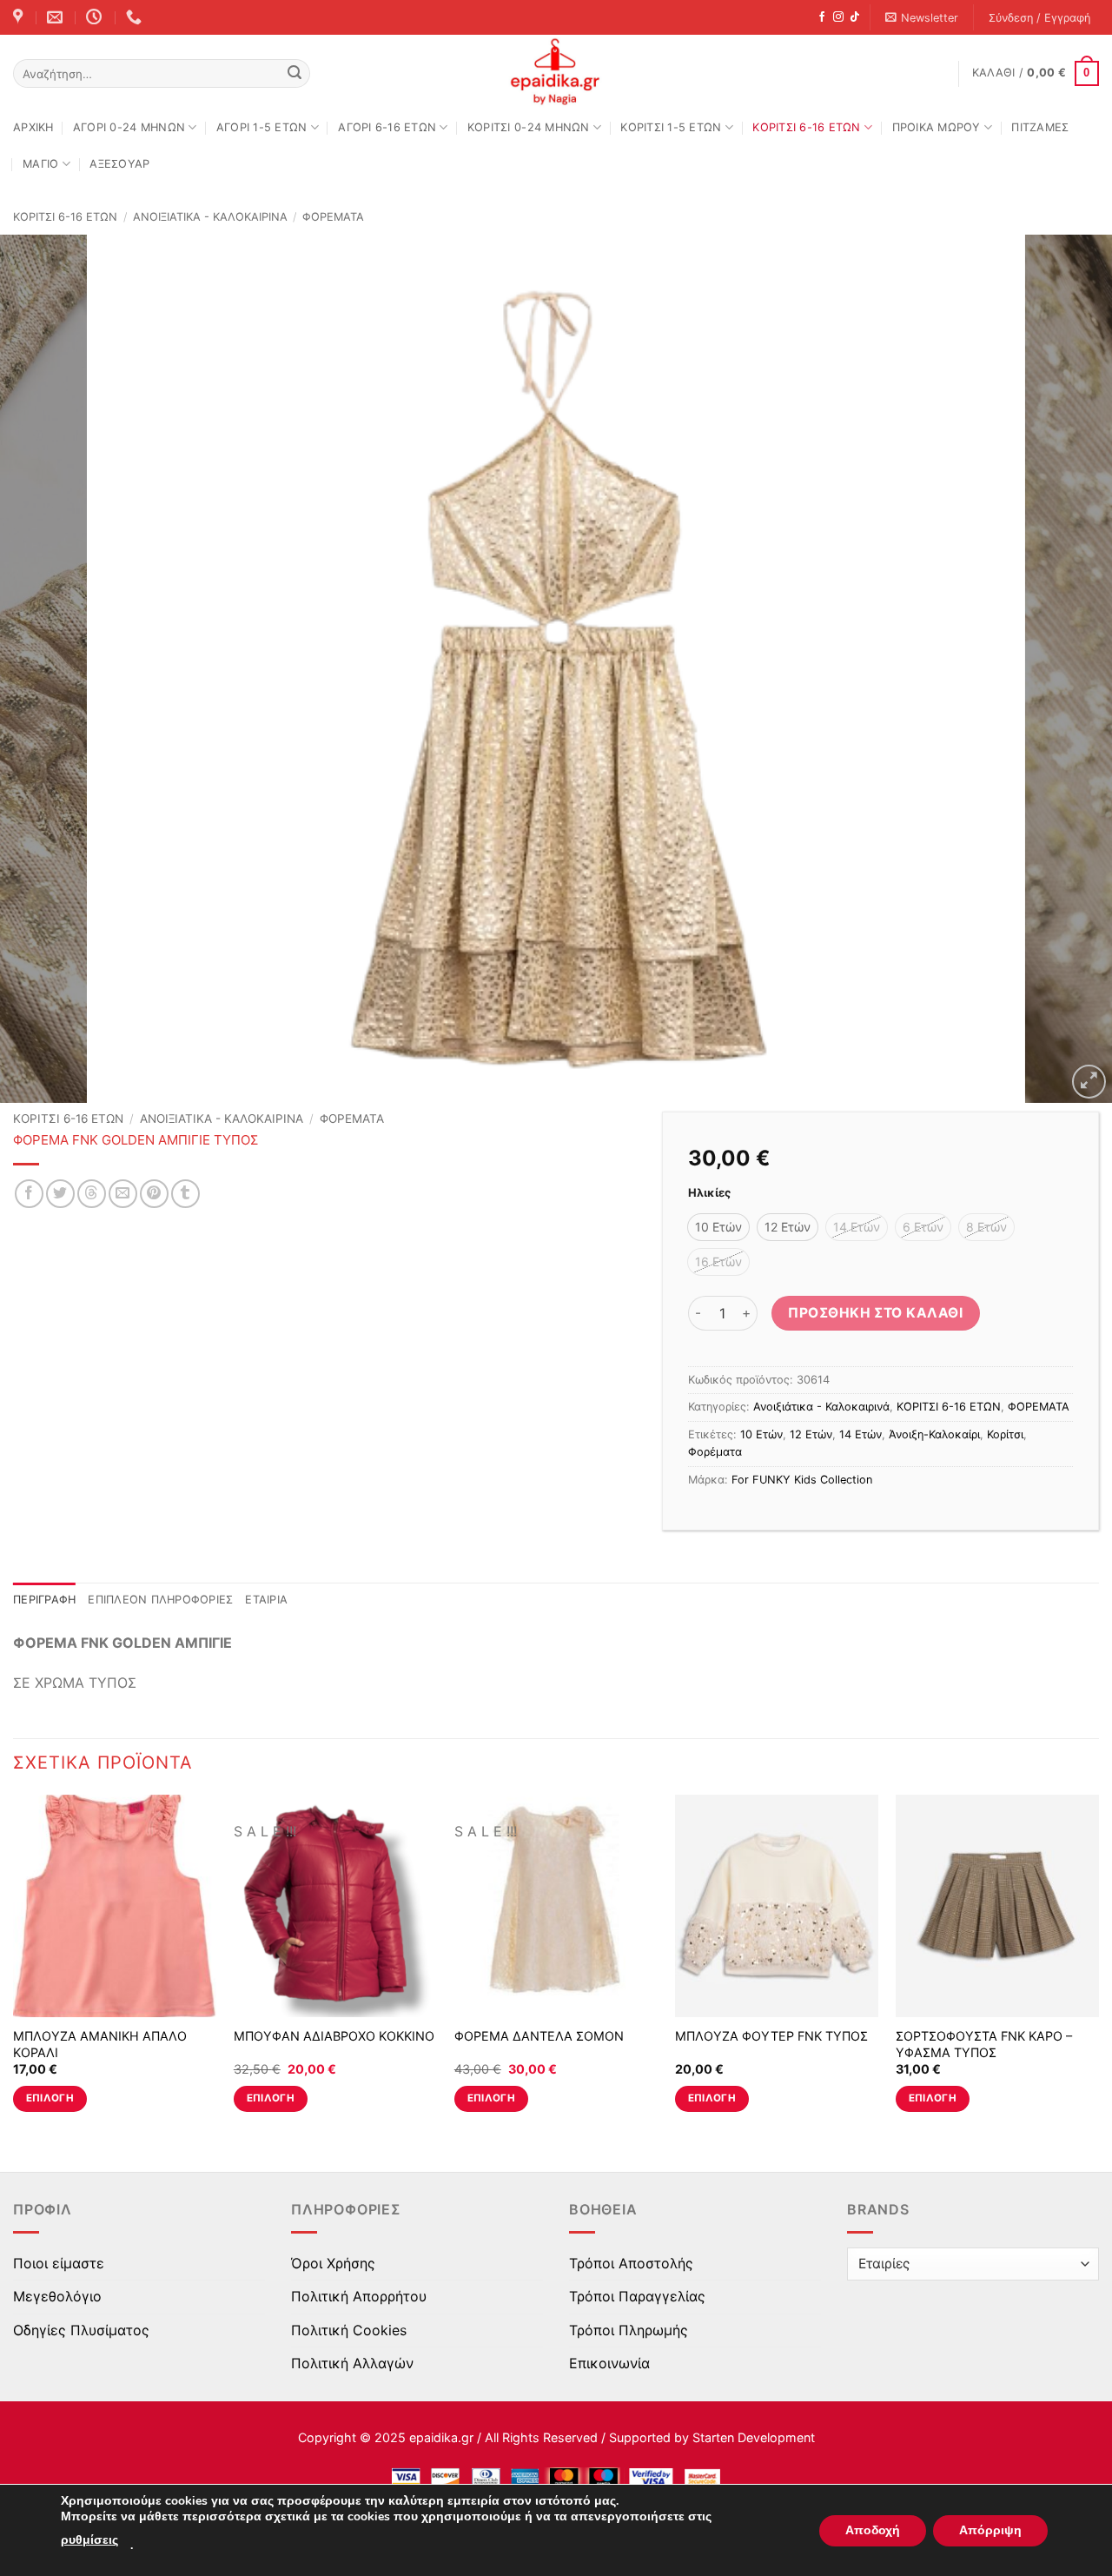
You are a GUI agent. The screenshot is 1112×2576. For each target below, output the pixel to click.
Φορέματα (715, 1452)
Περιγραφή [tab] (44, 1600)
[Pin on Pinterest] (154, 1194)
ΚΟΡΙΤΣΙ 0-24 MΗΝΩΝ (529, 127)
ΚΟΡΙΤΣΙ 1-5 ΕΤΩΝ (671, 127)
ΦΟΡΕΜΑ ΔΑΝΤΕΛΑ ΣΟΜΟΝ (539, 2036)
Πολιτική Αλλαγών (352, 2363)
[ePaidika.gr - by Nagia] (556, 72)
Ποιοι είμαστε (59, 2263)
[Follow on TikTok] (855, 17)
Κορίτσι (1005, 1434)
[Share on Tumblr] (185, 1194)
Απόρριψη (990, 2530)
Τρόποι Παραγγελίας (637, 2296)
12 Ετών (811, 1434)
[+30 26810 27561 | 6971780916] (136, 17)
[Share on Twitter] (60, 1194)
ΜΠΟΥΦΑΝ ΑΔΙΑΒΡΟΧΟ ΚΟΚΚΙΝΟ (334, 2036)
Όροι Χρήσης (333, 2263)
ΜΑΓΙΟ (40, 164)
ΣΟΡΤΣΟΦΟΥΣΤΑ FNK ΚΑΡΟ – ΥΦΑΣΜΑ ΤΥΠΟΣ (984, 2044)
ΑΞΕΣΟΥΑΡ (119, 164)
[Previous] (44, 669)
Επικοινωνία (609, 2363)
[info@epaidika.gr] (57, 17)
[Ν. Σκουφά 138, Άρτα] (20, 17)
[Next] (1068, 669)
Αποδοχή (873, 2530)
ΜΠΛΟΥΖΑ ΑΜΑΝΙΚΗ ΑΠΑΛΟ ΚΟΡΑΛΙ (100, 2044)
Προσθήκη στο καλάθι (875, 1313)
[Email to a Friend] (123, 1194)
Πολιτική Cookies (349, 2330)
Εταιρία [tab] (266, 1600)
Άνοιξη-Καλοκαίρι (934, 1434)
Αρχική (33, 127)
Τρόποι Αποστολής (631, 2263)
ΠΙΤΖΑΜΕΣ (1040, 127)
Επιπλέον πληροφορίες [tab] (160, 1600)
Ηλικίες (709, 1193)
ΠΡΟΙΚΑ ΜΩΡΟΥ (937, 127)
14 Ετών (860, 1434)
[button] (922, 18)
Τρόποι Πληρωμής (629, 2330)
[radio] (718, 1227)
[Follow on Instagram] (838, 17)
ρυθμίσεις (89, 2540)
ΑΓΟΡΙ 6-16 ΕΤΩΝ (387, 127)
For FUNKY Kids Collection (802, 1480)
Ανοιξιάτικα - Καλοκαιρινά (210, 217)
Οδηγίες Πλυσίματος (81, 2330)
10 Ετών (761, 1434)
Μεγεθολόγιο (57, 2296)
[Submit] (295, 74)
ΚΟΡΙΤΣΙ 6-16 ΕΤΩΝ (806, 127)
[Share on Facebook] (29, 1194)
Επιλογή (50, 2098)
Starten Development (754, 2437)
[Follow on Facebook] (822, 17)
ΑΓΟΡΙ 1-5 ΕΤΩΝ (262, 127)
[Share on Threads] (92, 1194)
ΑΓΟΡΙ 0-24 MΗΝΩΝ (129, 127)
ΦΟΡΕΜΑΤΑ (333, 217)
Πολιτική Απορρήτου (359, 2296)
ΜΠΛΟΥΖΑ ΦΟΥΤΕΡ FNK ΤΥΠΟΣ (771, 2036)
